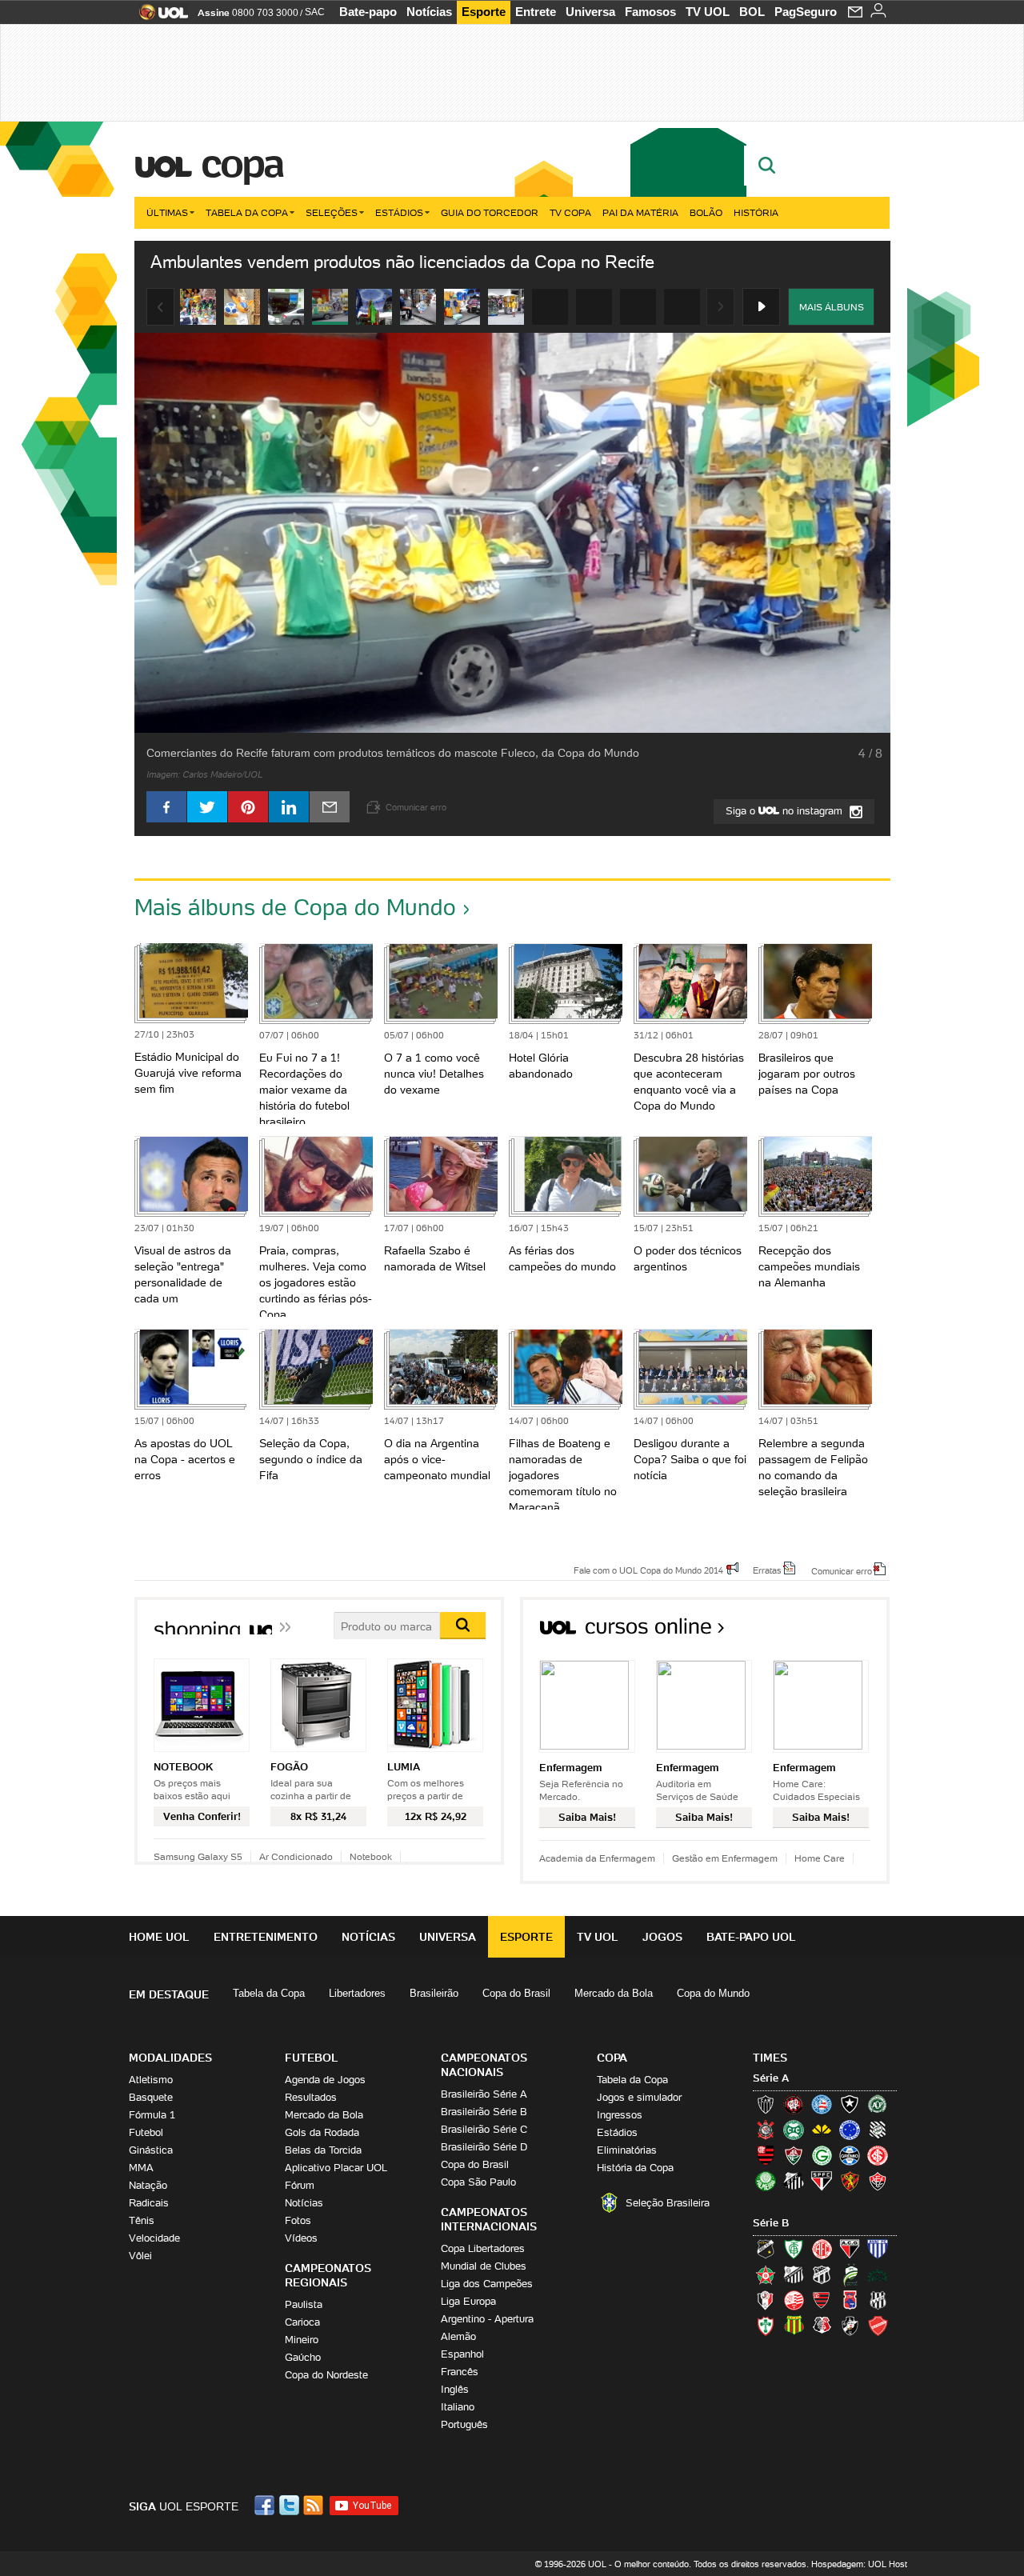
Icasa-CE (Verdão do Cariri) (878, 2274)
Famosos (650, 12)
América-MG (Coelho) (794, 2249)
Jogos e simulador (639, 2097)
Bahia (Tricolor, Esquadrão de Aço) (822, 2104)
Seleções (332, 212)
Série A (771, 2078)
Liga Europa (468, 2301)
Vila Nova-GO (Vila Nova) (878, 2326)
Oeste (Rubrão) (822, 2300)
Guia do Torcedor (490, 212)
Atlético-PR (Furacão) (794, 2104)
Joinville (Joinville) (766, 2300)
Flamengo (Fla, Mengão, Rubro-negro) (766, 2155)
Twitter (290, 2505)
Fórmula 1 (152, 2115)
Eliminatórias (627, 2150)
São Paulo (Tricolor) (822, 2181)
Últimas (167, 212)
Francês (460, 2372)
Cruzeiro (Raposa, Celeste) (850, 2130)
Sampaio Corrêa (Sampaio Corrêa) (794, 2326)
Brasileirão (434, 1993)
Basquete (151, 2097)
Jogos (662, 1937)
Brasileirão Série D (484, 2147)
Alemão (458, 2336)
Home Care (820, 1858)
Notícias (429, 12)
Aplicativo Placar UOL (336, 2168)
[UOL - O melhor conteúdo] (159, 17)
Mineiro (302, 2340)
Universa (590, 12)
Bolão (706, 212)
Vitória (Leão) (878, 2181)
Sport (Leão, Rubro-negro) (850, 2181)
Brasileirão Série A (484, 2094)
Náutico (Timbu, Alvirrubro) (794, 2300)
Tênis (142, 2220)
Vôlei (140, 2256)
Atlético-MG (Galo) (766, 2104)
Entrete (536, 12)
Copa (242, 163)
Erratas (767, 1570)
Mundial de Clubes (484, 2266)
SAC (315, 12)
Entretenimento (266, 1937)
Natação (148, 2185)
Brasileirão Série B (484, 2112)
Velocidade (154, 2238)
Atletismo (151, 2080)
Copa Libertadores (483, 2248)
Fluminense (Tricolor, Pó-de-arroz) (794, 2155)
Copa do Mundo (713, 1993)
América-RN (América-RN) (822, 2249)
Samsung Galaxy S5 (198, 1856)
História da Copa (635, 2168)
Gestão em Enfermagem (725, 1858)
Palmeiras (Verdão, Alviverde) (766, 2181)
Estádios (399, 212)
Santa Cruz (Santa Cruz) (822, 2326)
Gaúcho (303, 2357)
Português (464, 2424)
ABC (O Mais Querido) (766, 2249)
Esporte (484, 12)
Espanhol (462, 2354)
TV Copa (570, 212)
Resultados (311, 2097)
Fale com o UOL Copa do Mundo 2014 (648, 1570)
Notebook (371, 1856)
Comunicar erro (842, 1570)
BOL (752, 12)
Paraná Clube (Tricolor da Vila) (850, 2300)
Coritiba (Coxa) (794, 2130)
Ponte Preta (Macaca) (878, 2300)
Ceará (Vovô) (822, 2274)
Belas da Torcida (323, 2150)
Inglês (455, 2389)
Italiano (458, 2407)
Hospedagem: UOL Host (859, 2564)
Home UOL (159, 1937)
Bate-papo (368, 12)
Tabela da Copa (247, 212)
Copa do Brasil (516, 1993)
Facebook (266, 2505)
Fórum (300, 2185)
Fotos (298, 2220)
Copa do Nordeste (326, 2375)
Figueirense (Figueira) (878, 2130)
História (756, 212)
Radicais (149, 2203)
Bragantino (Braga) (794, 2274)
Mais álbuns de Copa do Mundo (295, 907)
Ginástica (151, 2150)
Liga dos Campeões (487, 2284)
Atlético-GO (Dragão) (850, 2249)
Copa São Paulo (478, 2182)
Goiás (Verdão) (822, 2155)
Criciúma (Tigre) (822, 2130)
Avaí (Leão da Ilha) (878, 2249)
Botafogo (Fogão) (850, 2104)
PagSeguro (806, 12)
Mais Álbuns (832, 307)
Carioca (302, 2322)
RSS (314, 2505)
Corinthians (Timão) (766, 2130)
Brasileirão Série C (484, 2129)
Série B (771, 2223)
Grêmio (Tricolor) (850, 2155)
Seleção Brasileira (668, 2203)
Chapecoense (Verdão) (878, 2104)
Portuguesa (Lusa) (766, 2326)
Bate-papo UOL (751, 1937)
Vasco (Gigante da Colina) (850, 2326)
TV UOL (708, 12)
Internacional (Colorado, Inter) (878, 2155)
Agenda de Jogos (325, 2080)
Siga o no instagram (786, 811)
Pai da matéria (640, 212)
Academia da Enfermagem (597, 1858)
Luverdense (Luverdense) (850, 2274)
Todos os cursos (836, 1632)
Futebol (146, 2132)
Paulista (304, 2304)
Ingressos (620, 2115)
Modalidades (170, 2058)
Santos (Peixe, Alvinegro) (794, 2181)
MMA (141, 2168)
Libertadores (357, 1993)
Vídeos (301, 2238)
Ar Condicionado (296, 1856)
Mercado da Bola (614, 1993)
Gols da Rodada (322, 2132)
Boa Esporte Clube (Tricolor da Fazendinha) (766, 2274)
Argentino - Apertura (487, 2319)
